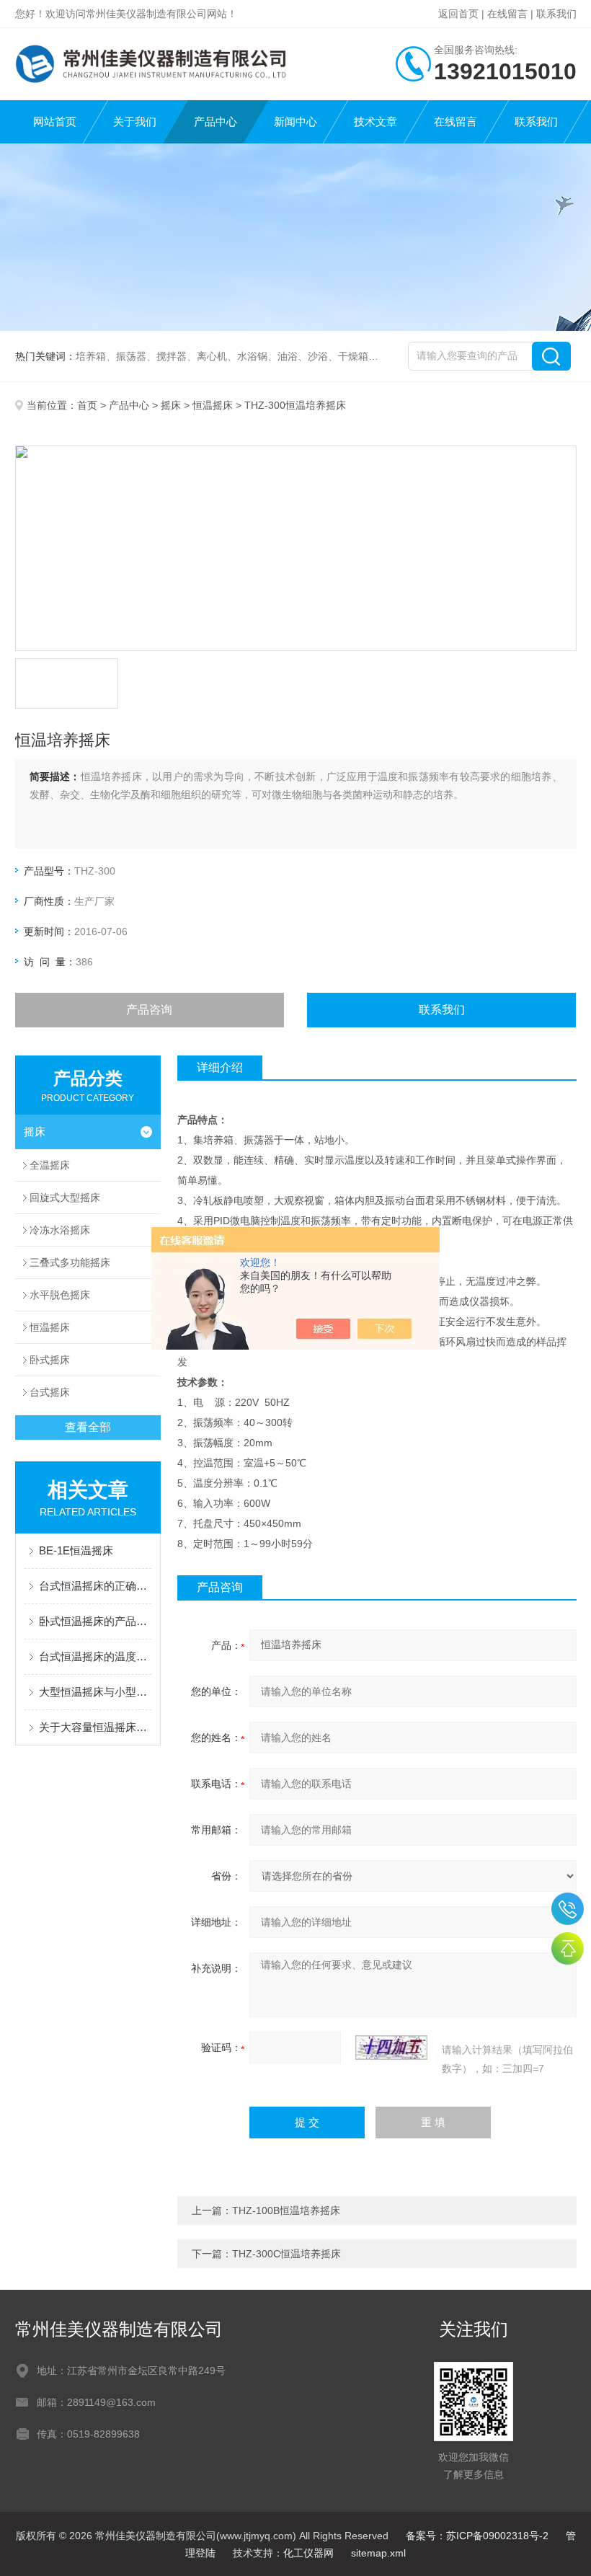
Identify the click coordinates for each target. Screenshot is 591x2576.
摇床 (171, 405)
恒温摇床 (213, 405)
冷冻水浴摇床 (60, 1230)
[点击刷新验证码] (391, 2048)
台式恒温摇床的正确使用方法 (95, 1586)
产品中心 (215, 121)
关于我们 (135, 121)
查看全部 (88, 1427)
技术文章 (376, 121)
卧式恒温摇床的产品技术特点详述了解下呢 (95, 1621)
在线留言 (507, 14)
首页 (87, 405)
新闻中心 (295, 121)
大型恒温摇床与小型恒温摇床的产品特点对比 (95, 1692)
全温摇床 (50, 1165)
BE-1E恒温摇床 (76, 1550)
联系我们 (556, 14)
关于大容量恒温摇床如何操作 (95, 1727)
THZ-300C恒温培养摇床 (286, 2254)
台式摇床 (50, 1392)
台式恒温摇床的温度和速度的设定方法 (95, 1656)
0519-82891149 (568, 1909)
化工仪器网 (308, 2553)
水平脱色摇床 (60, 1295)
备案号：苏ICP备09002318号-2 (477, 2536)
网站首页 (55, 121)
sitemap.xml (378, 2553)
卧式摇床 (50, 1360)
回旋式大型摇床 (65, 1198)
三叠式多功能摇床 (70, 1262)
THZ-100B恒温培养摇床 (286, 2210)
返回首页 (458, 14)
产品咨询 (149, 1010)
